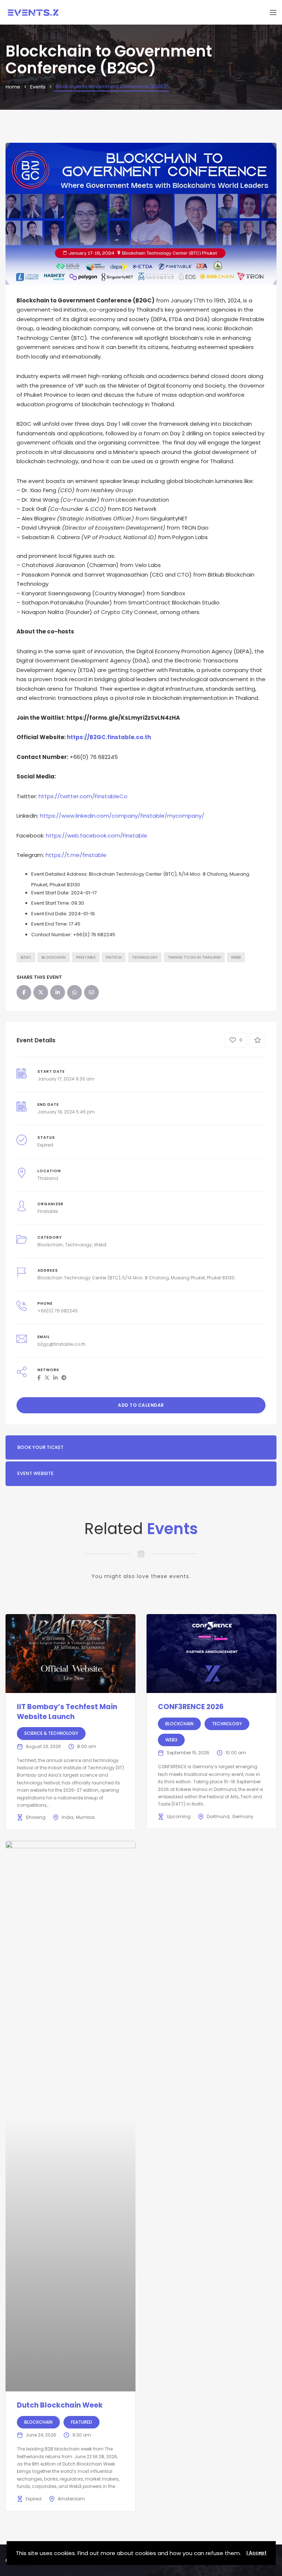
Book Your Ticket (40, 1447)
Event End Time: (50, 924)
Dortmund (218, 1816)
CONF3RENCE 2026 (191, 1707)
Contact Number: (52, 935)
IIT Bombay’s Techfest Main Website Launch (67, 1712)
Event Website (35, 1473)
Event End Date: (49, 914)
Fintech (114, 957)
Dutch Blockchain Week (60, 2405)
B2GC (26, 957)
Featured (82, 2422)
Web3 (236, 957)
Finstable (86, 957)
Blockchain (50, 1245)
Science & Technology (51, 1733)
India (68, 1817)
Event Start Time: (51, 903)
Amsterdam (71, 2499)
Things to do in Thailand (194, 957)
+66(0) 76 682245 (58, 1311)
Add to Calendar (141, 1405)
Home (13, 87)
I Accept (256, 2553)
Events (38, 87)
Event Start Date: (50, 893)
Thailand (48, 1178)
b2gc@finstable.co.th (62, 1344)
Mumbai (85, 1817)
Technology (145, 957)
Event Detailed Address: (59, 874)
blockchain (54, 957)
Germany (243, 1816)
